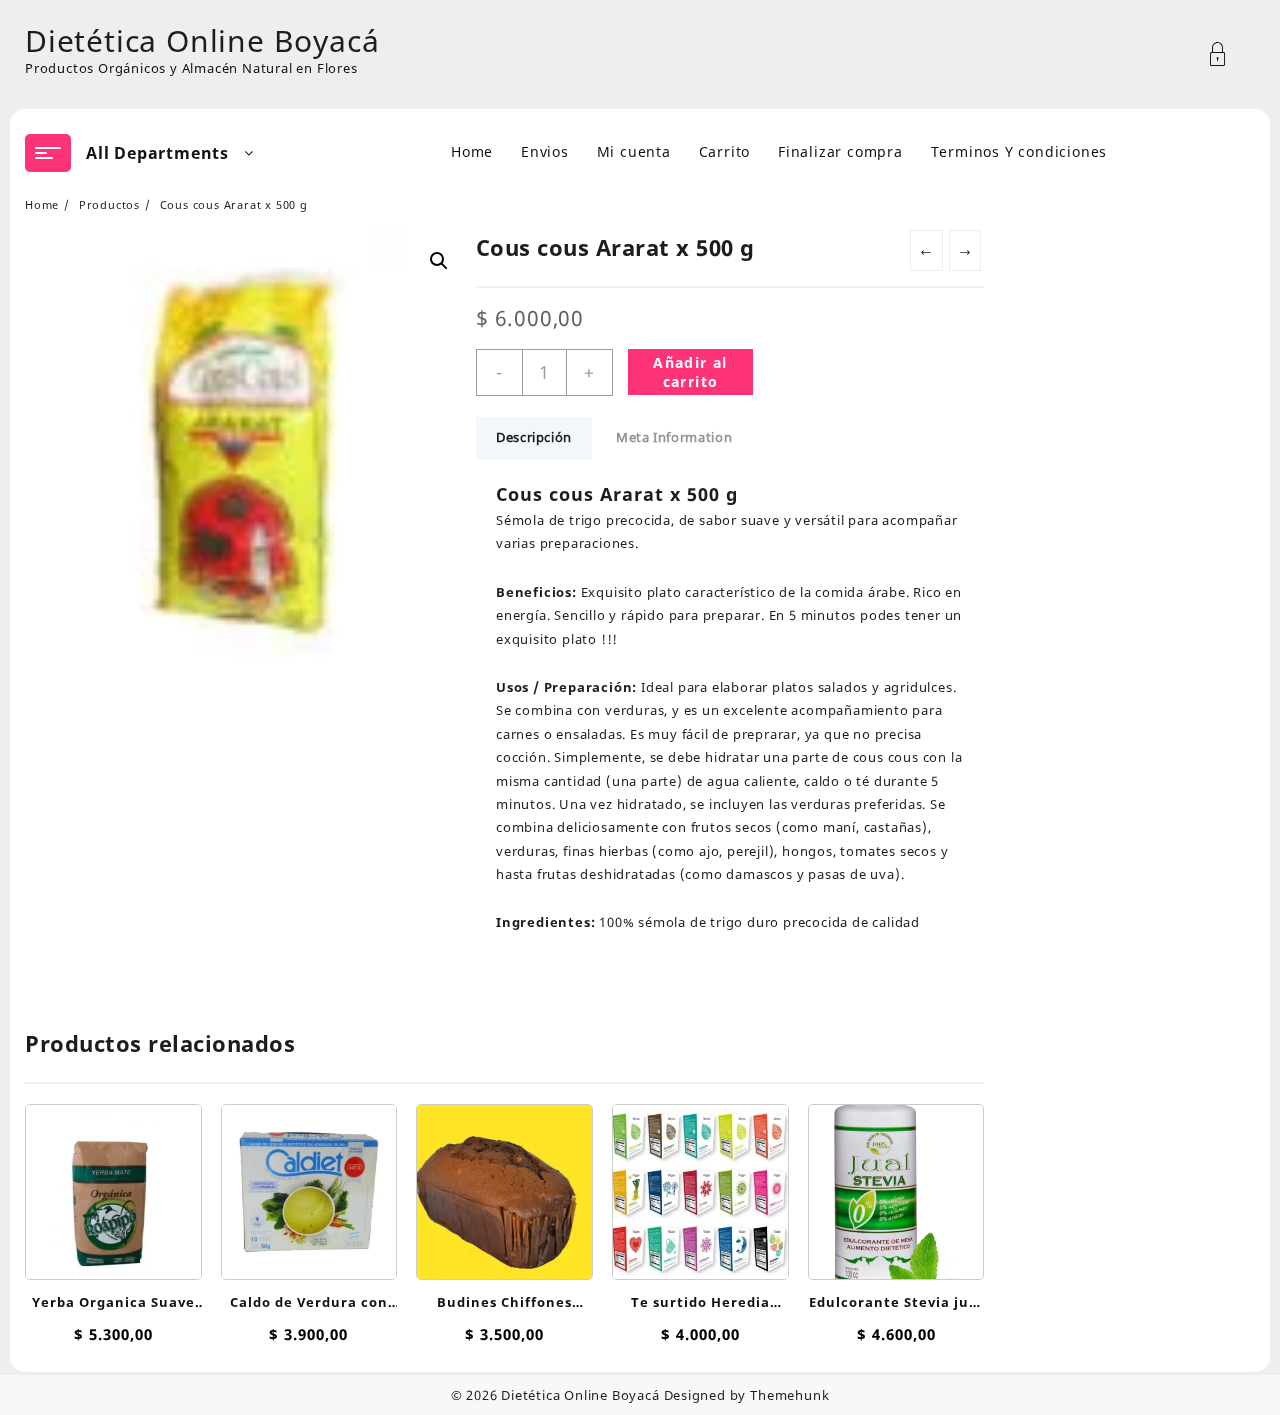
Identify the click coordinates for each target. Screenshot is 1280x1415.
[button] (439, 261)
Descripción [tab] (534, 437)
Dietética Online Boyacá (202, 40)
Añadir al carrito (690, 372)
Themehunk (789, 1395)
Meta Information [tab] (674, 437)
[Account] (1228, 54)
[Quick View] (111, 1182)
